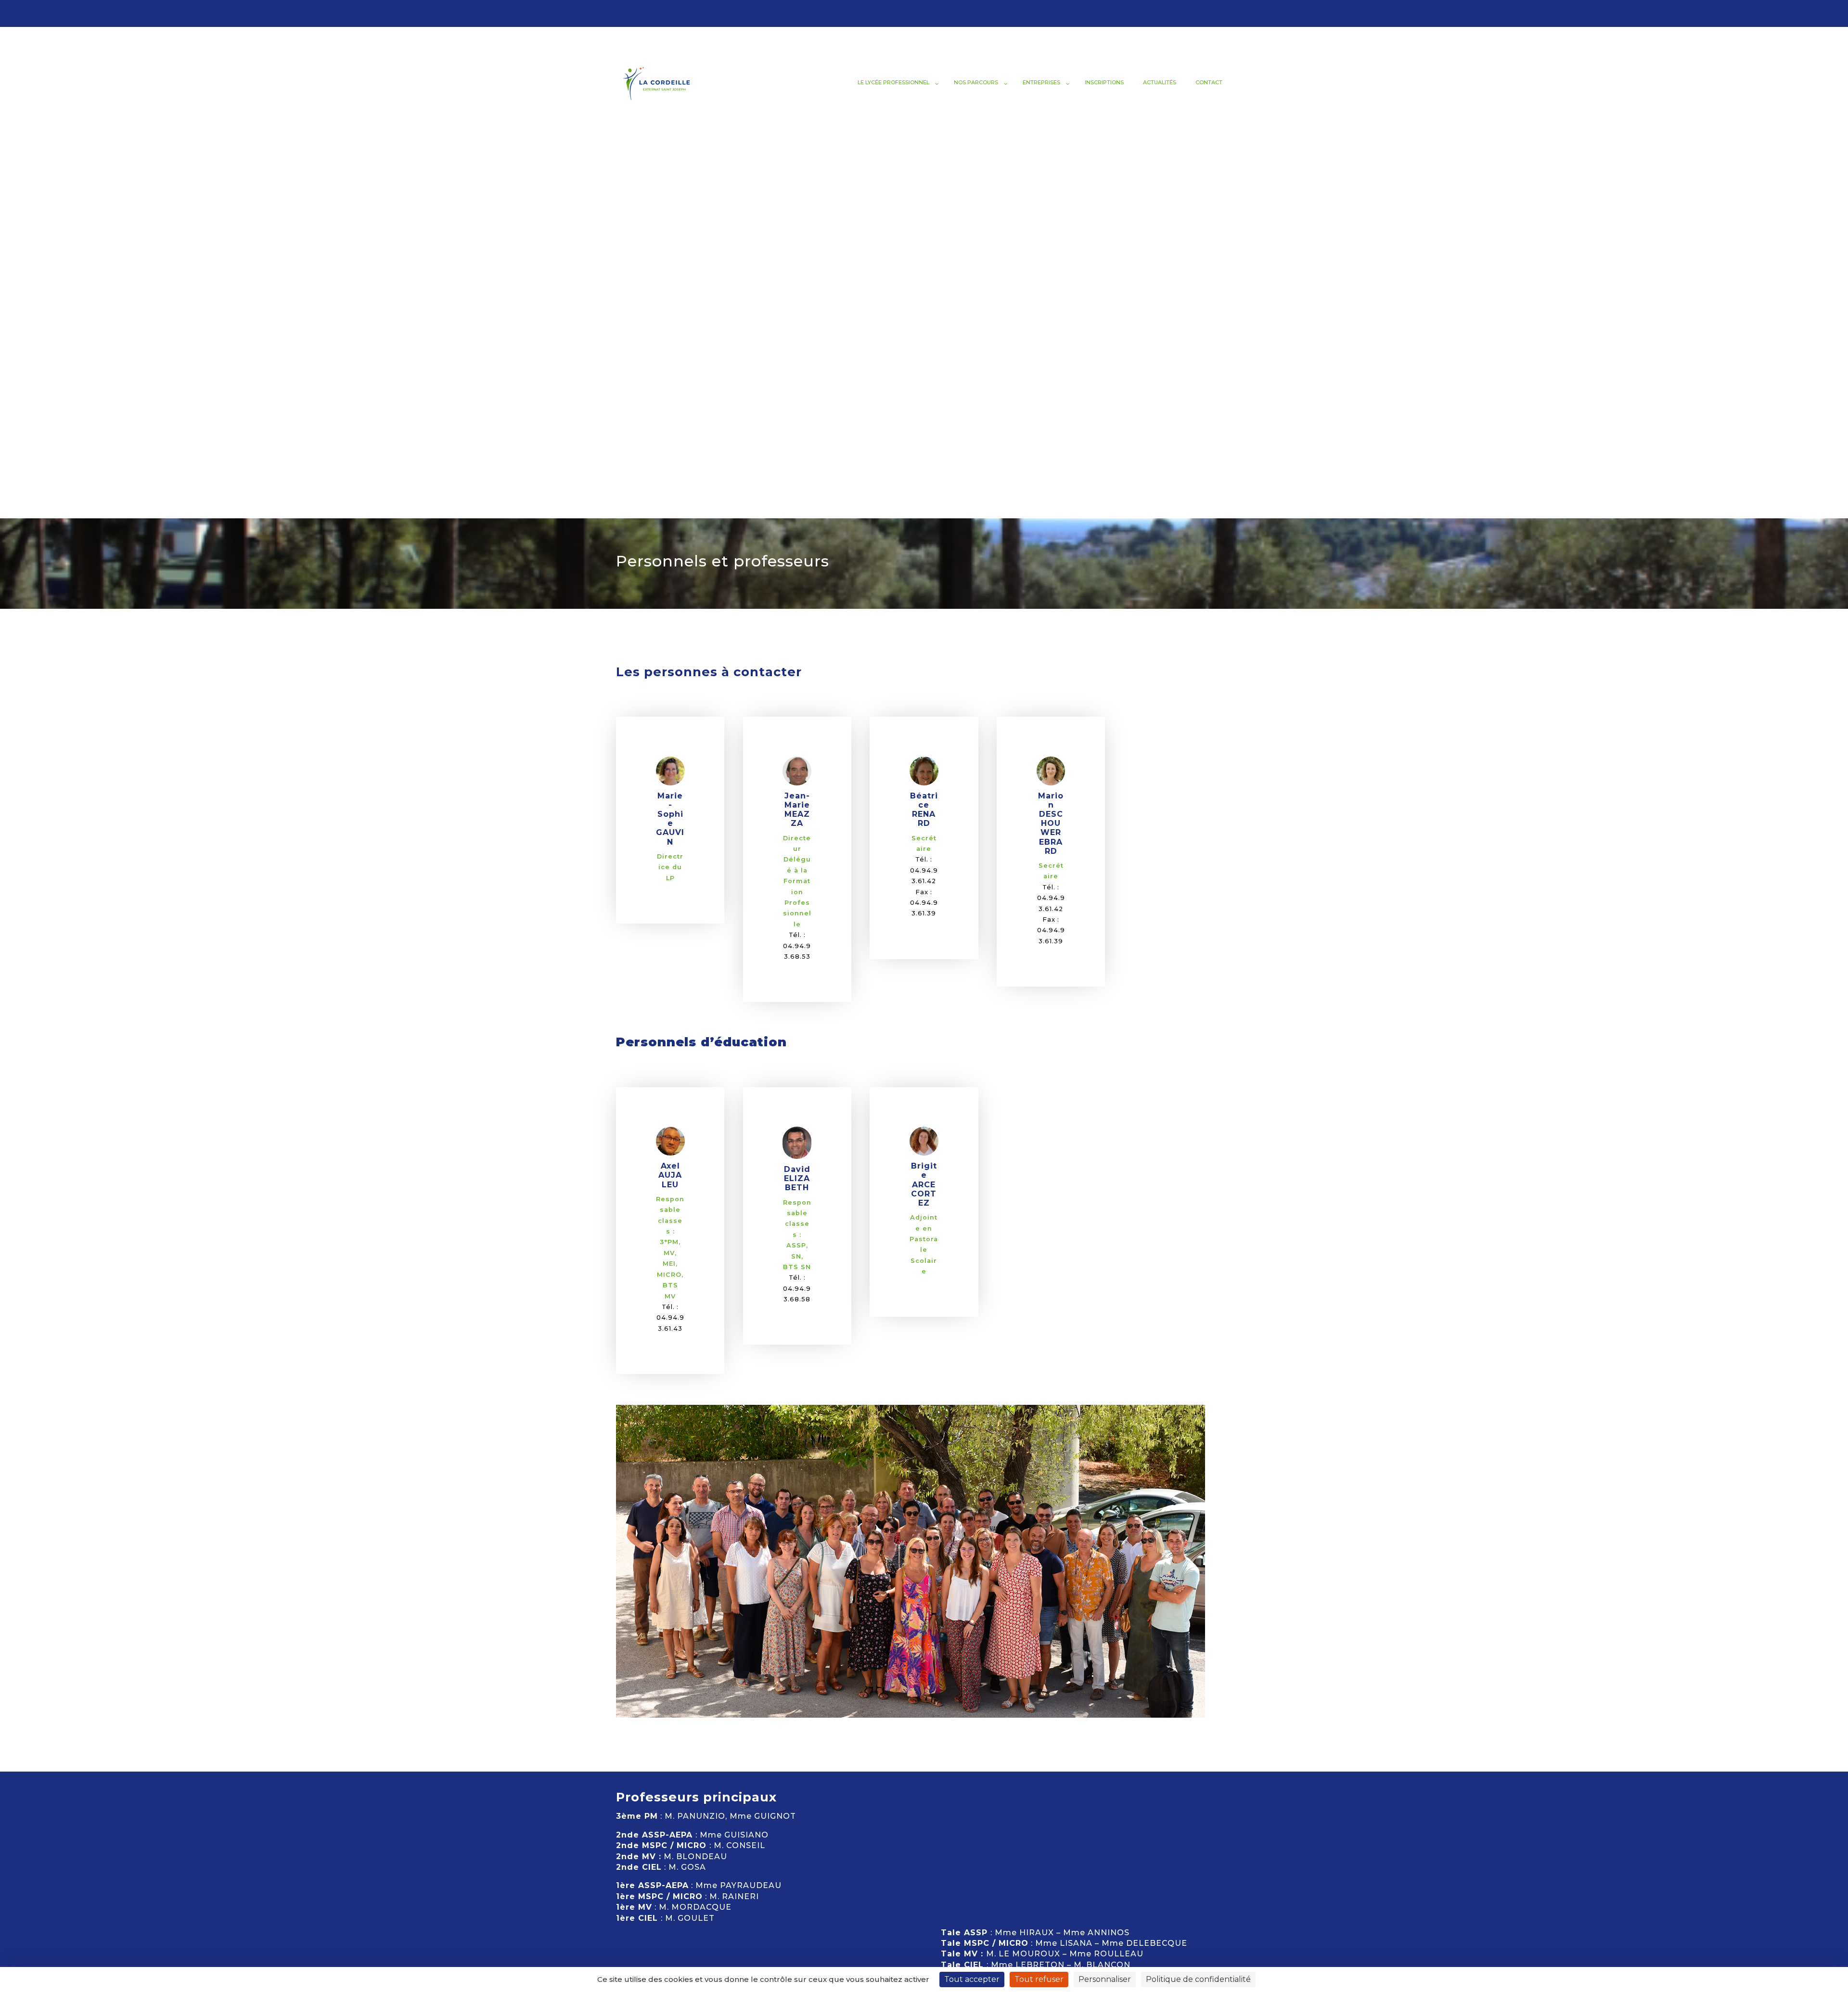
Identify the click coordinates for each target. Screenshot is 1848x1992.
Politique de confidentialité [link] (1198, 1979)
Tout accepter (972, 1979)
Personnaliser (1105, 1979)
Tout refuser (1039, 1979)
